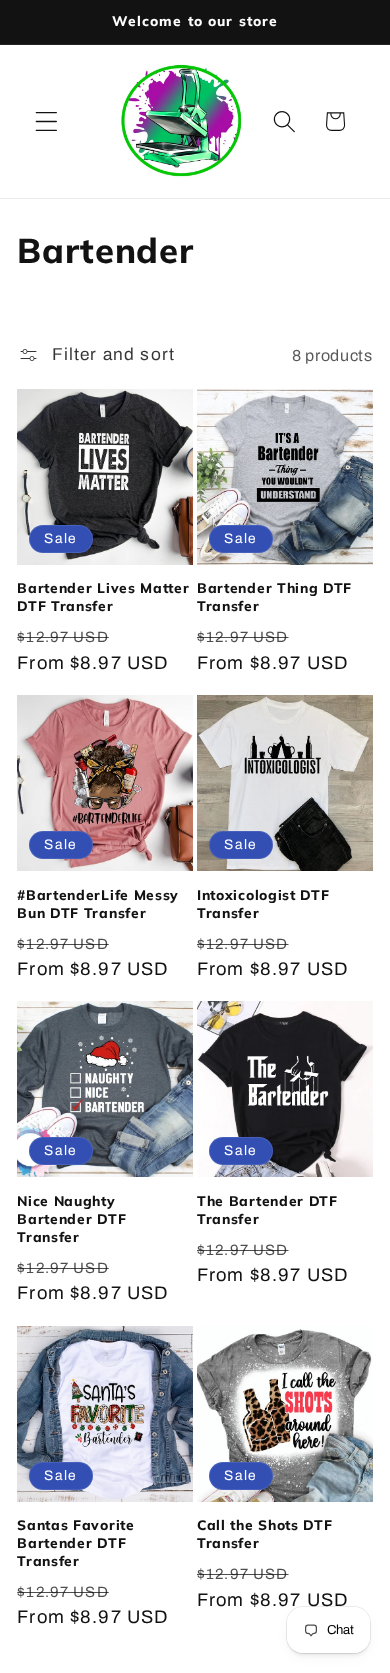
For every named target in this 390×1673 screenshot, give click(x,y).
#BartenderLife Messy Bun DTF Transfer (98, 903)
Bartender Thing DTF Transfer (274, 596)
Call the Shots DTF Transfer (264, 1533)
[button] (46, 121)
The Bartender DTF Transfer (267, 1209)
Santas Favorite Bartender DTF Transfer (75, 1542)
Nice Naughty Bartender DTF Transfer (71, 1218)
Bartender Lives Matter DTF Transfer (103, 596)
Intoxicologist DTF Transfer (263, 903)
